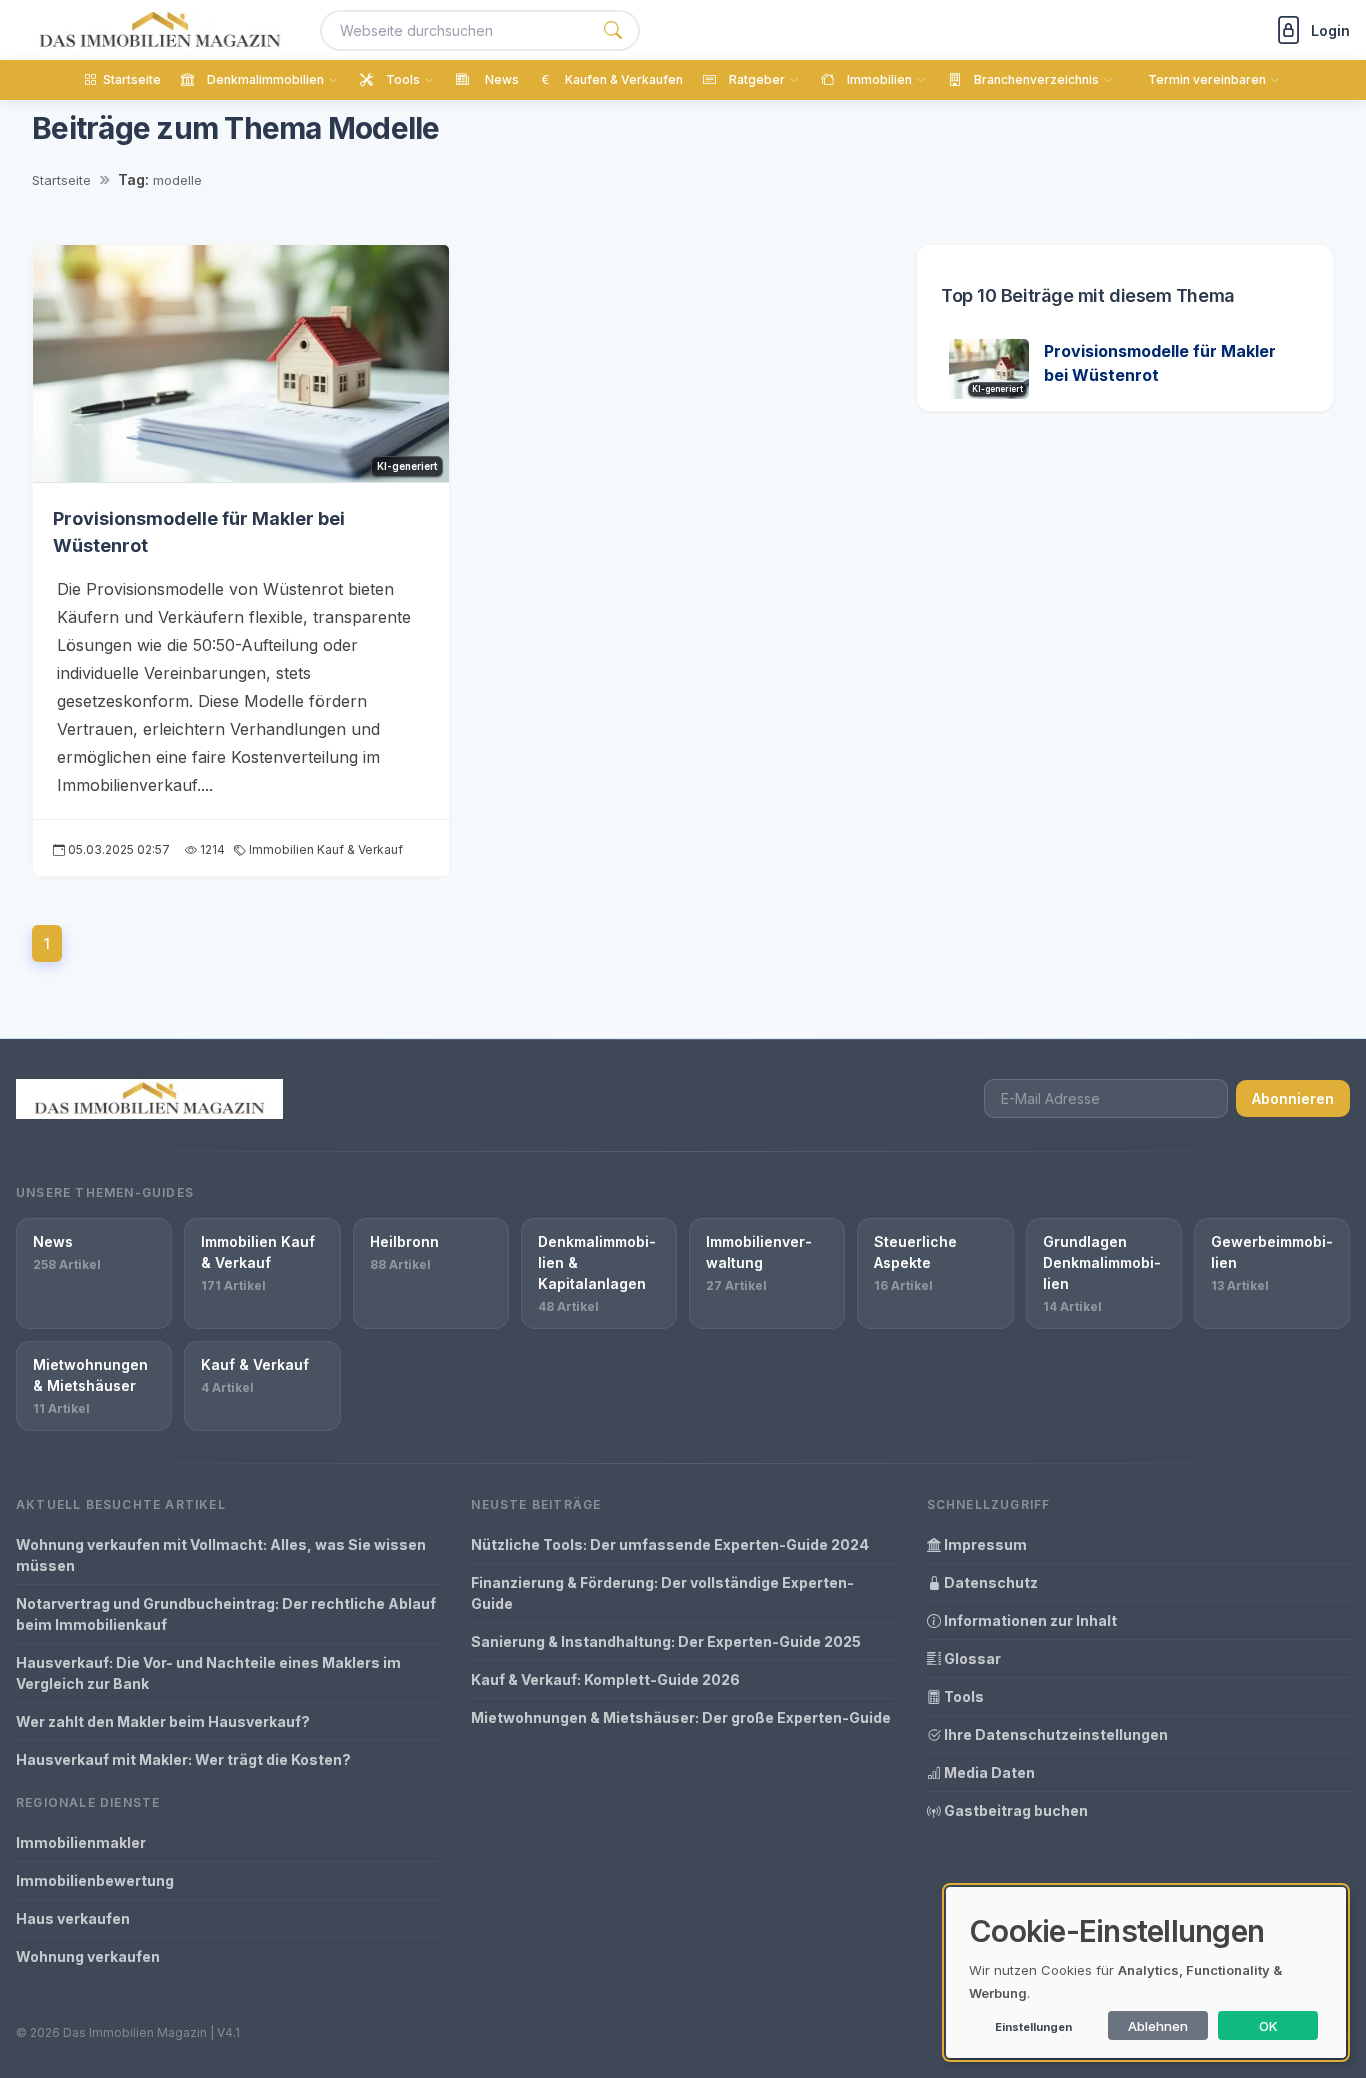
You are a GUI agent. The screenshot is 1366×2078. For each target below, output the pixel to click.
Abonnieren (1293, 1098)
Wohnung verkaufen (88, 1956)
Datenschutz (989, 1582)
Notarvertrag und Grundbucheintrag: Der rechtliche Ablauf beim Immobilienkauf (226, 1614)
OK (1268, 2026)
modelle (177, 180)
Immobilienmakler (81, 1842)
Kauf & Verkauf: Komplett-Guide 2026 (605, 1679)
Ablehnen (1158, 2026)
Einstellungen (1033, 2027)
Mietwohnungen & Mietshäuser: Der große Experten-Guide (681, 1717)
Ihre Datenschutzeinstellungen (1054, 1734)
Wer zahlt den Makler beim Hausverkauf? (163, 1721)
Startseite (61, 180)
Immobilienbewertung (95, 1880)
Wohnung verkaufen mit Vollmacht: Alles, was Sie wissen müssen (221, 1555)
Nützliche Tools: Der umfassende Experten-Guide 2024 (670, 1544)
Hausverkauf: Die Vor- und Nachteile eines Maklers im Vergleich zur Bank (208, 1673)
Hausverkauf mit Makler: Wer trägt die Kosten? (183, 1759)
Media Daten (988, 1772)
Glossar (971, 1658)
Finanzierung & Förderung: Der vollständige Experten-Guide (662, 1593)
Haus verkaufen (73, 1918)
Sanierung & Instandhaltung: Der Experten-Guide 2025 (666, 1641)
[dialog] (1146, 1972)
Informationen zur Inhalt (1029, 1620)
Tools (962, 1696)
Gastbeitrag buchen (1014, 1810)
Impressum (984, 1544)
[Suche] (613, 30)
